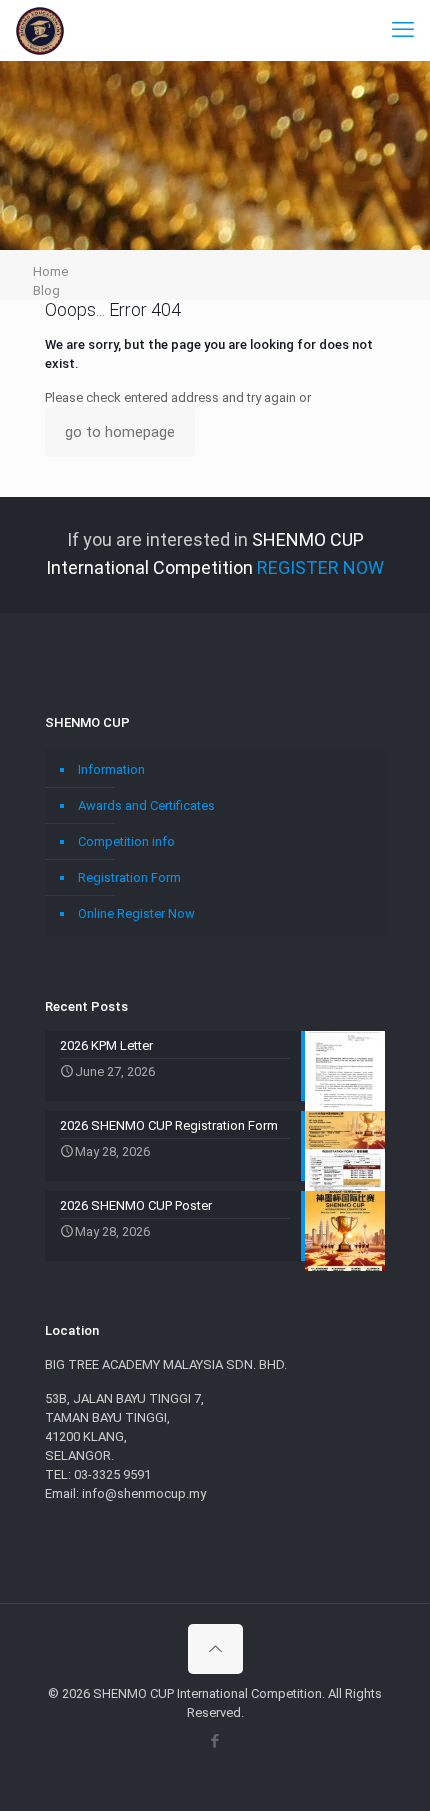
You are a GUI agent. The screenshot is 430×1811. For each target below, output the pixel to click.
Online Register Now (136, 913)
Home (50, 271)
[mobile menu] (403, 30)
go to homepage (120, 432)
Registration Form (129, 877)
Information (111, 769)
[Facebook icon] (215, 1741)
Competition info (126, 841)
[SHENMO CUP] (40, 30)
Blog (46, 290)
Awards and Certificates (146, 805)
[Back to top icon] (215, 1649)
